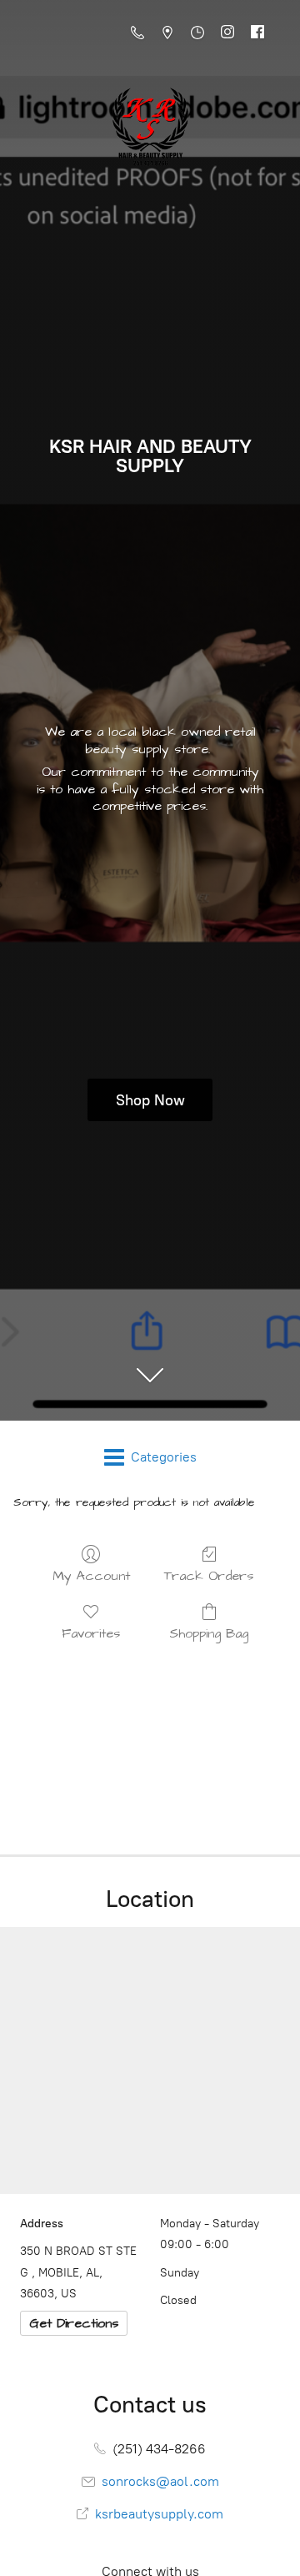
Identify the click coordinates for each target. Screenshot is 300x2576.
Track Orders (209, 1575)
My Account (91, 1575)
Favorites (91, 1633)
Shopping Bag (209, 1633)
